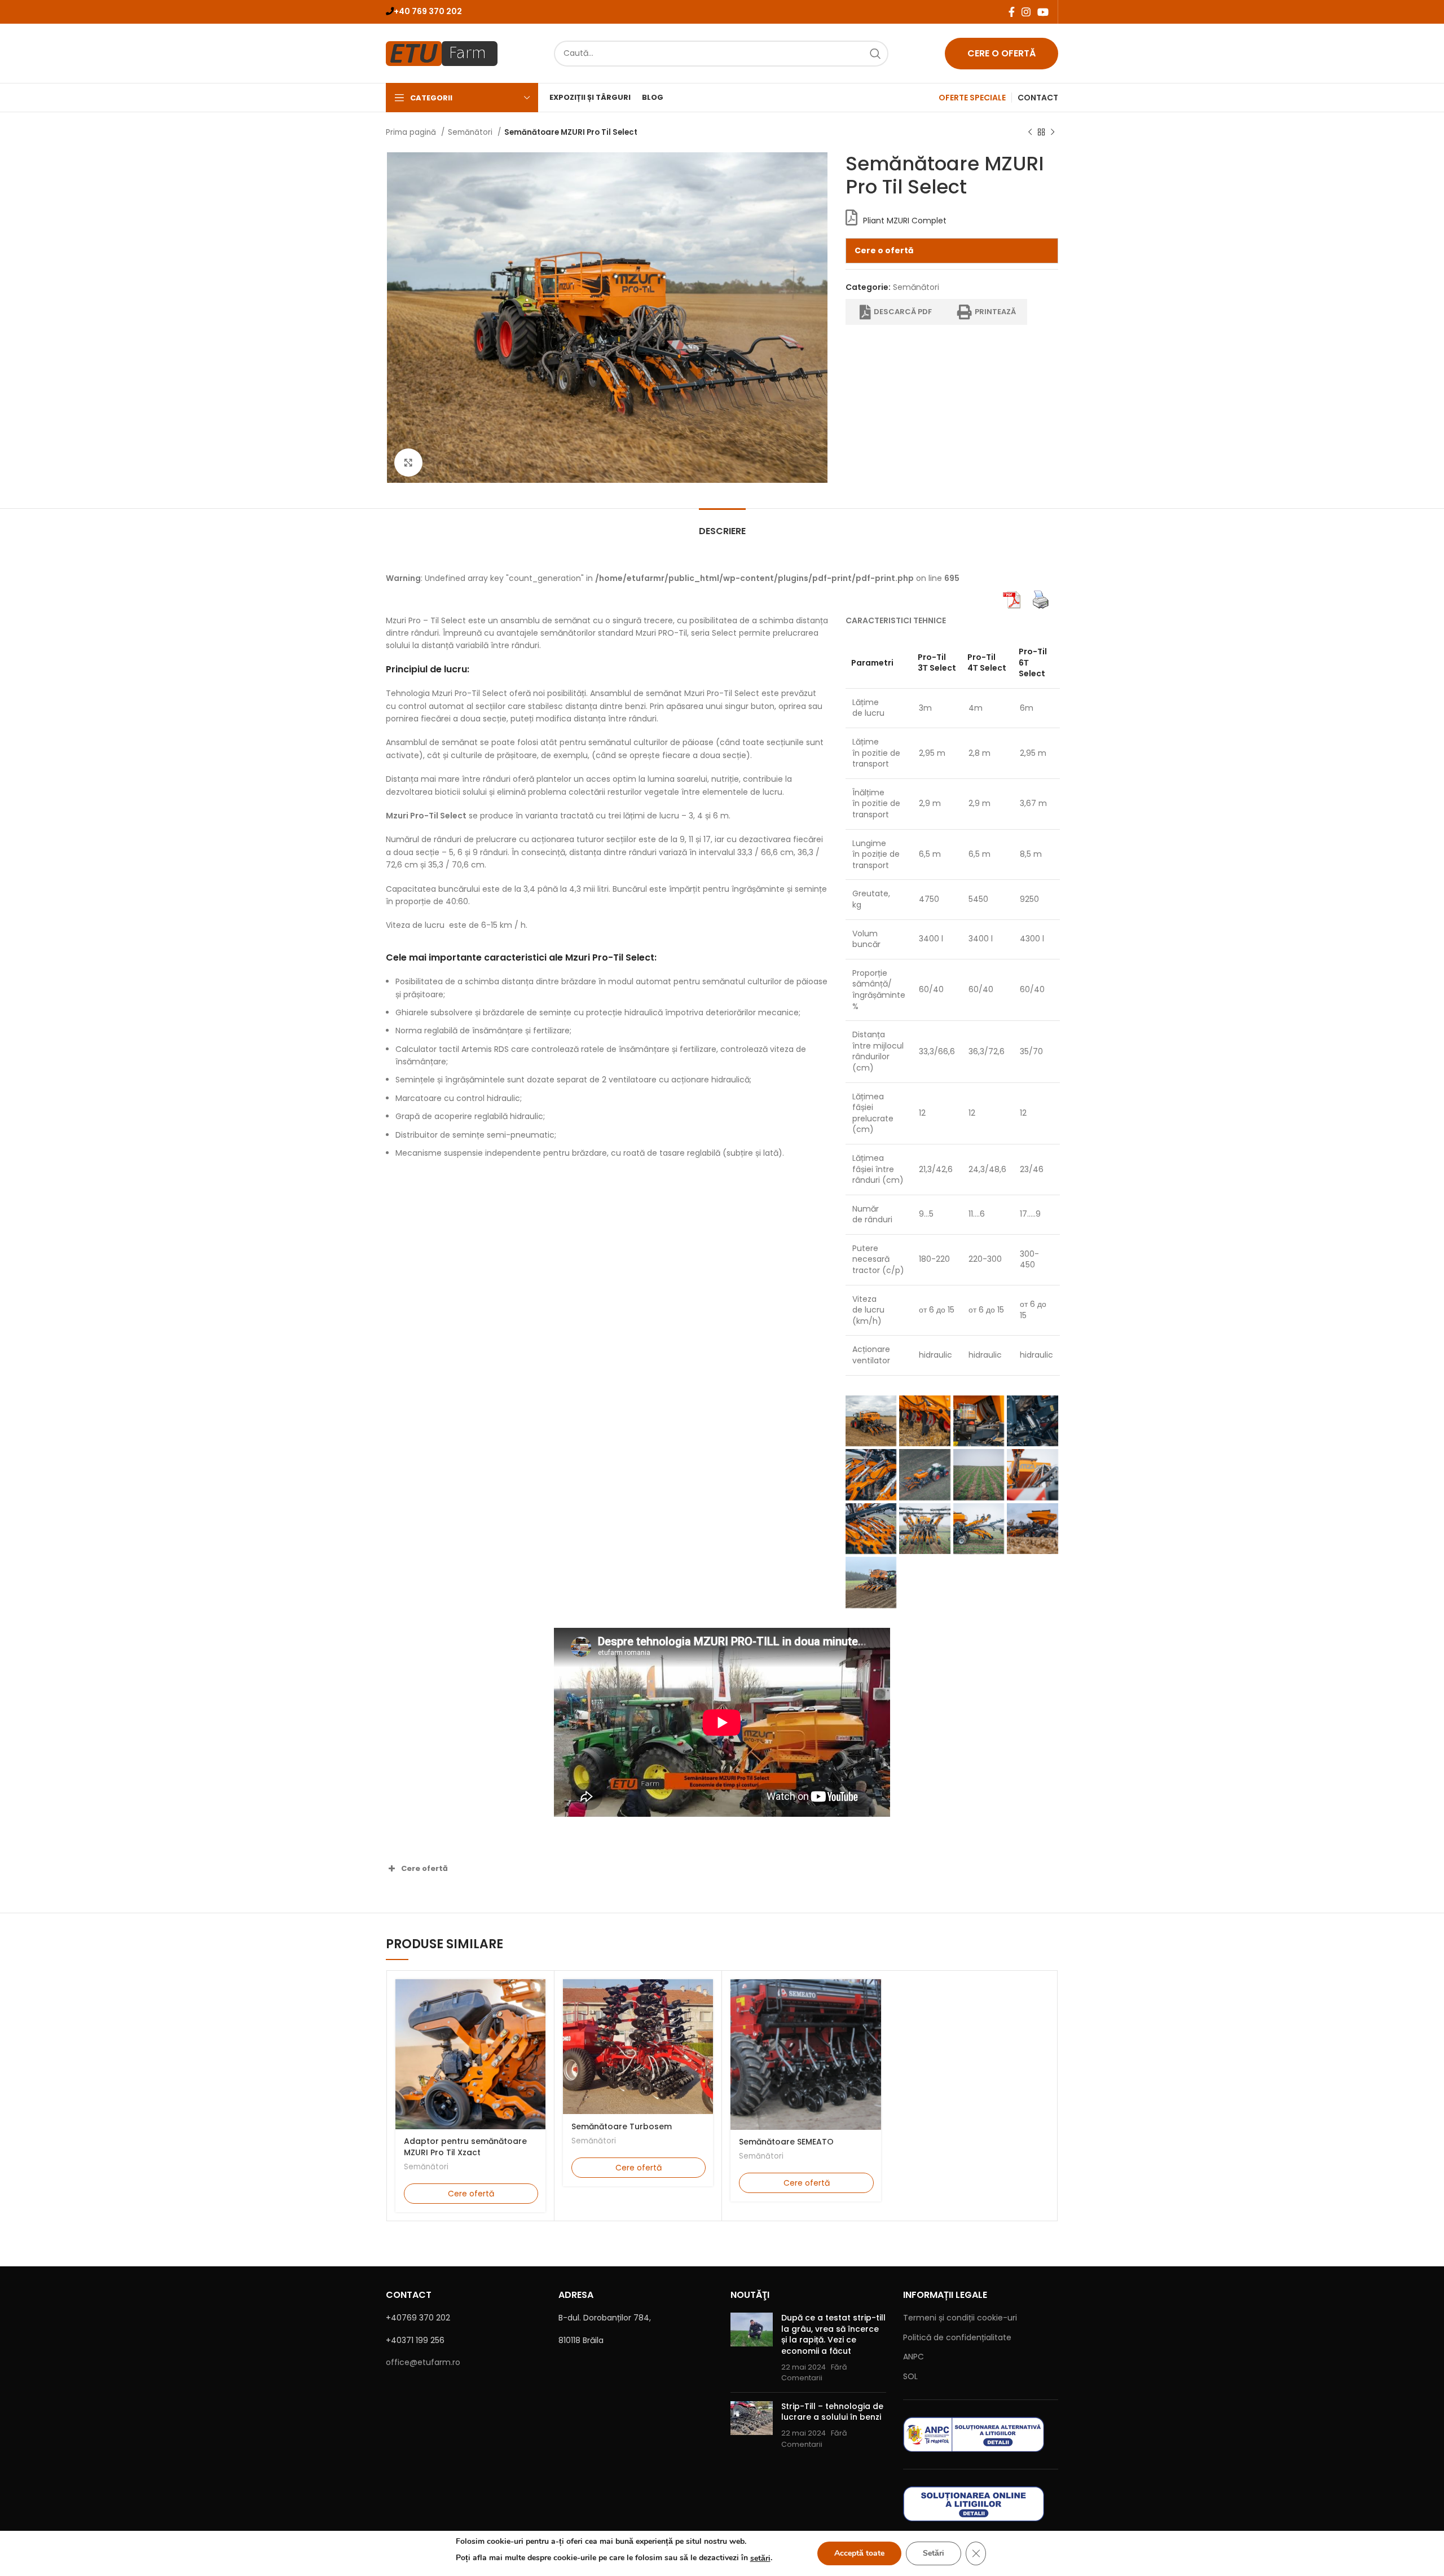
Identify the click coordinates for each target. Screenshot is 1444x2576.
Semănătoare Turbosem (622, 2126)
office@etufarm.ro (423, 2362)
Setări (934, 2553)
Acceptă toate (859, 2553)
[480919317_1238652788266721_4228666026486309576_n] (1033, 1475)
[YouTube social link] (1043, 12)
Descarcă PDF (903, 312)
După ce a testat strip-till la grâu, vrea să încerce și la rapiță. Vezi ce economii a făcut (833, 2334)
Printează (995, 312)
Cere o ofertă (1001, 53)
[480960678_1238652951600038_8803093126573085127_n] (925, 1529)
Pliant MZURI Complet (905, 221)
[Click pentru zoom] (408, 463)
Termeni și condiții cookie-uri (960, 2318)
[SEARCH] (875, 54)
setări (760, 2558)
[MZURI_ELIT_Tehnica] (1033, 1529)
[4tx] (871, 1582)
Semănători (471, 132)
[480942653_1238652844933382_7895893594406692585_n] (871, 1529)
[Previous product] (1030, 133)
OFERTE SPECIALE (972, 98)
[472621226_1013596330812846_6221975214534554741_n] (979, 1421)
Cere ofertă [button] (424, 1868)
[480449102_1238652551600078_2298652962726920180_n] (979, 1475)
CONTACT (1038, 98)
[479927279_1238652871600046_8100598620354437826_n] (1033, 1421)
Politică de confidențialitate (957, 2337)
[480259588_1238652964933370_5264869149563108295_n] (871, 1475)
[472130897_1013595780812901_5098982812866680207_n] (925, 1421)
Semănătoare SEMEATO (786, 2142)
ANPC (913, 2357)
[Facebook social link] (1012, 12)
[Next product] (1053, 133)
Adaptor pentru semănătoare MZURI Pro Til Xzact (465, 2147)
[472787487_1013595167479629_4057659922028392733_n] (871, 1421)
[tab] (722, 525)
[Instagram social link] (1026, 12)
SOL (910, 2376)
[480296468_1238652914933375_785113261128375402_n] (925, 1475)
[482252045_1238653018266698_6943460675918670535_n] (979, 1529)
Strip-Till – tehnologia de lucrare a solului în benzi (832, 2412)
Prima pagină (412, 132)
